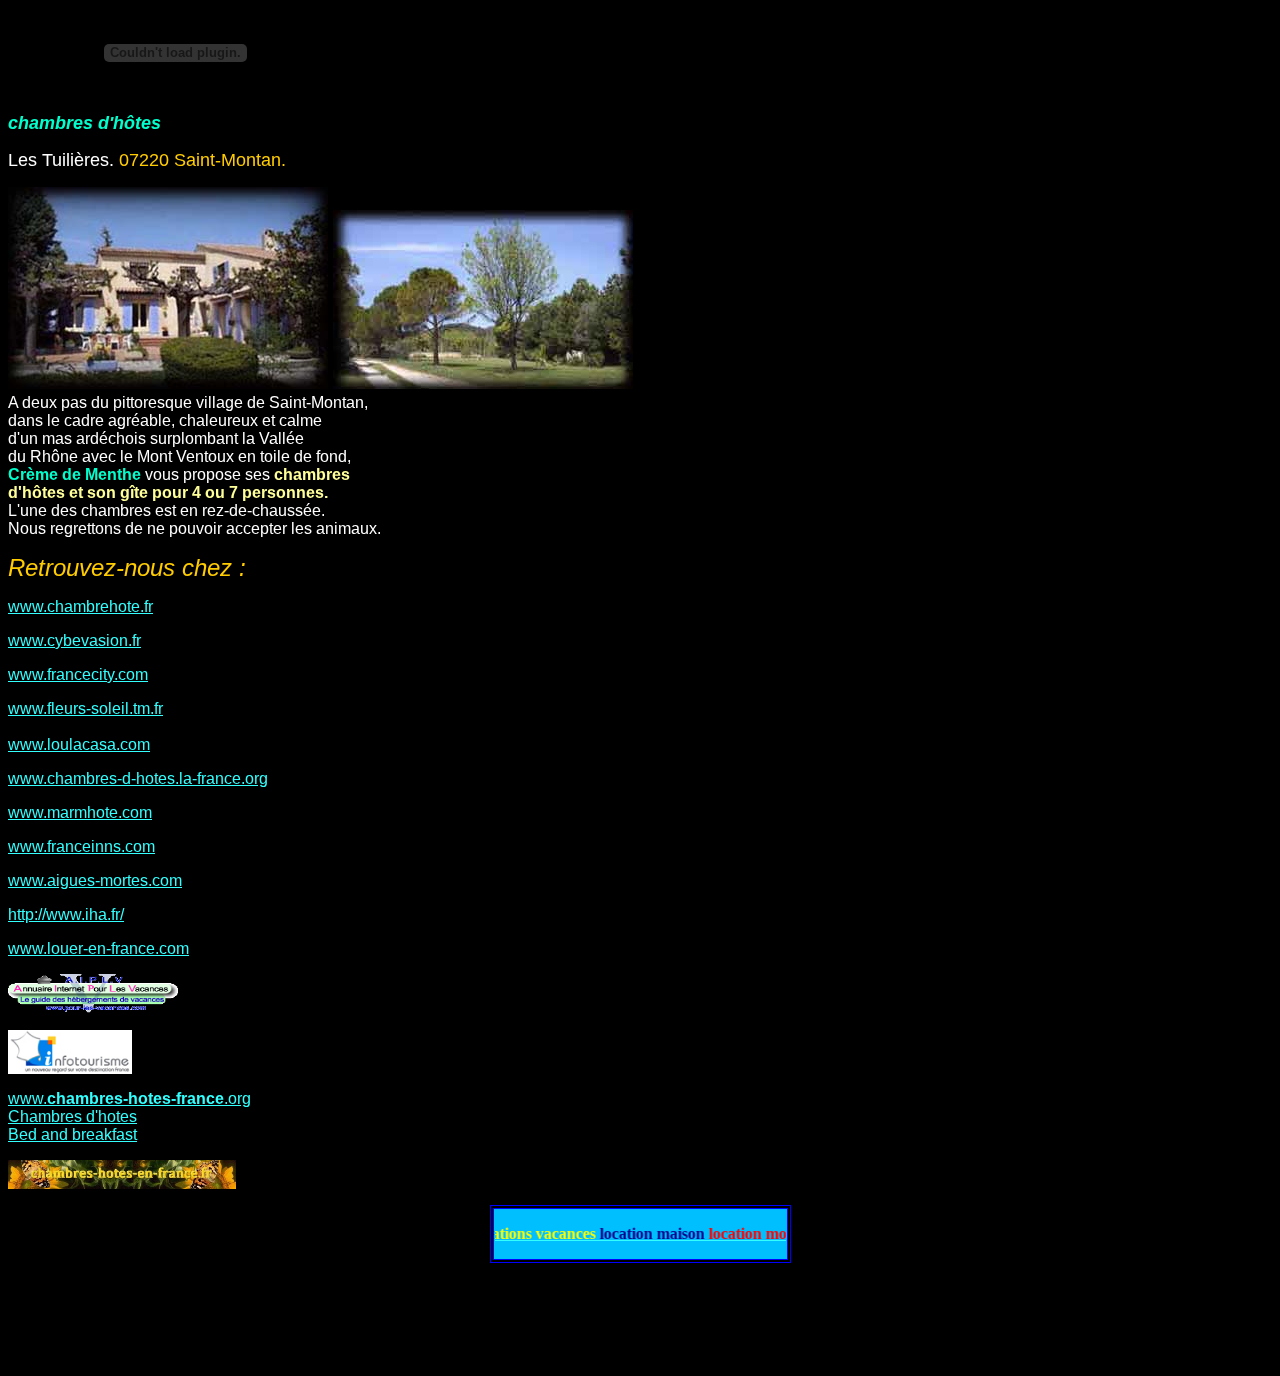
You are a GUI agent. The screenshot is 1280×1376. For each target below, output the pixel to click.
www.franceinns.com (81, 846)
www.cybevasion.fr (74, 640)
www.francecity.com (78, 674)
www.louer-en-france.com (98, 948)
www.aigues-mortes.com (95, 880)
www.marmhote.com (80, 812)
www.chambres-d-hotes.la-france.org (138, 778)
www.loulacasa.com (79, 744)
